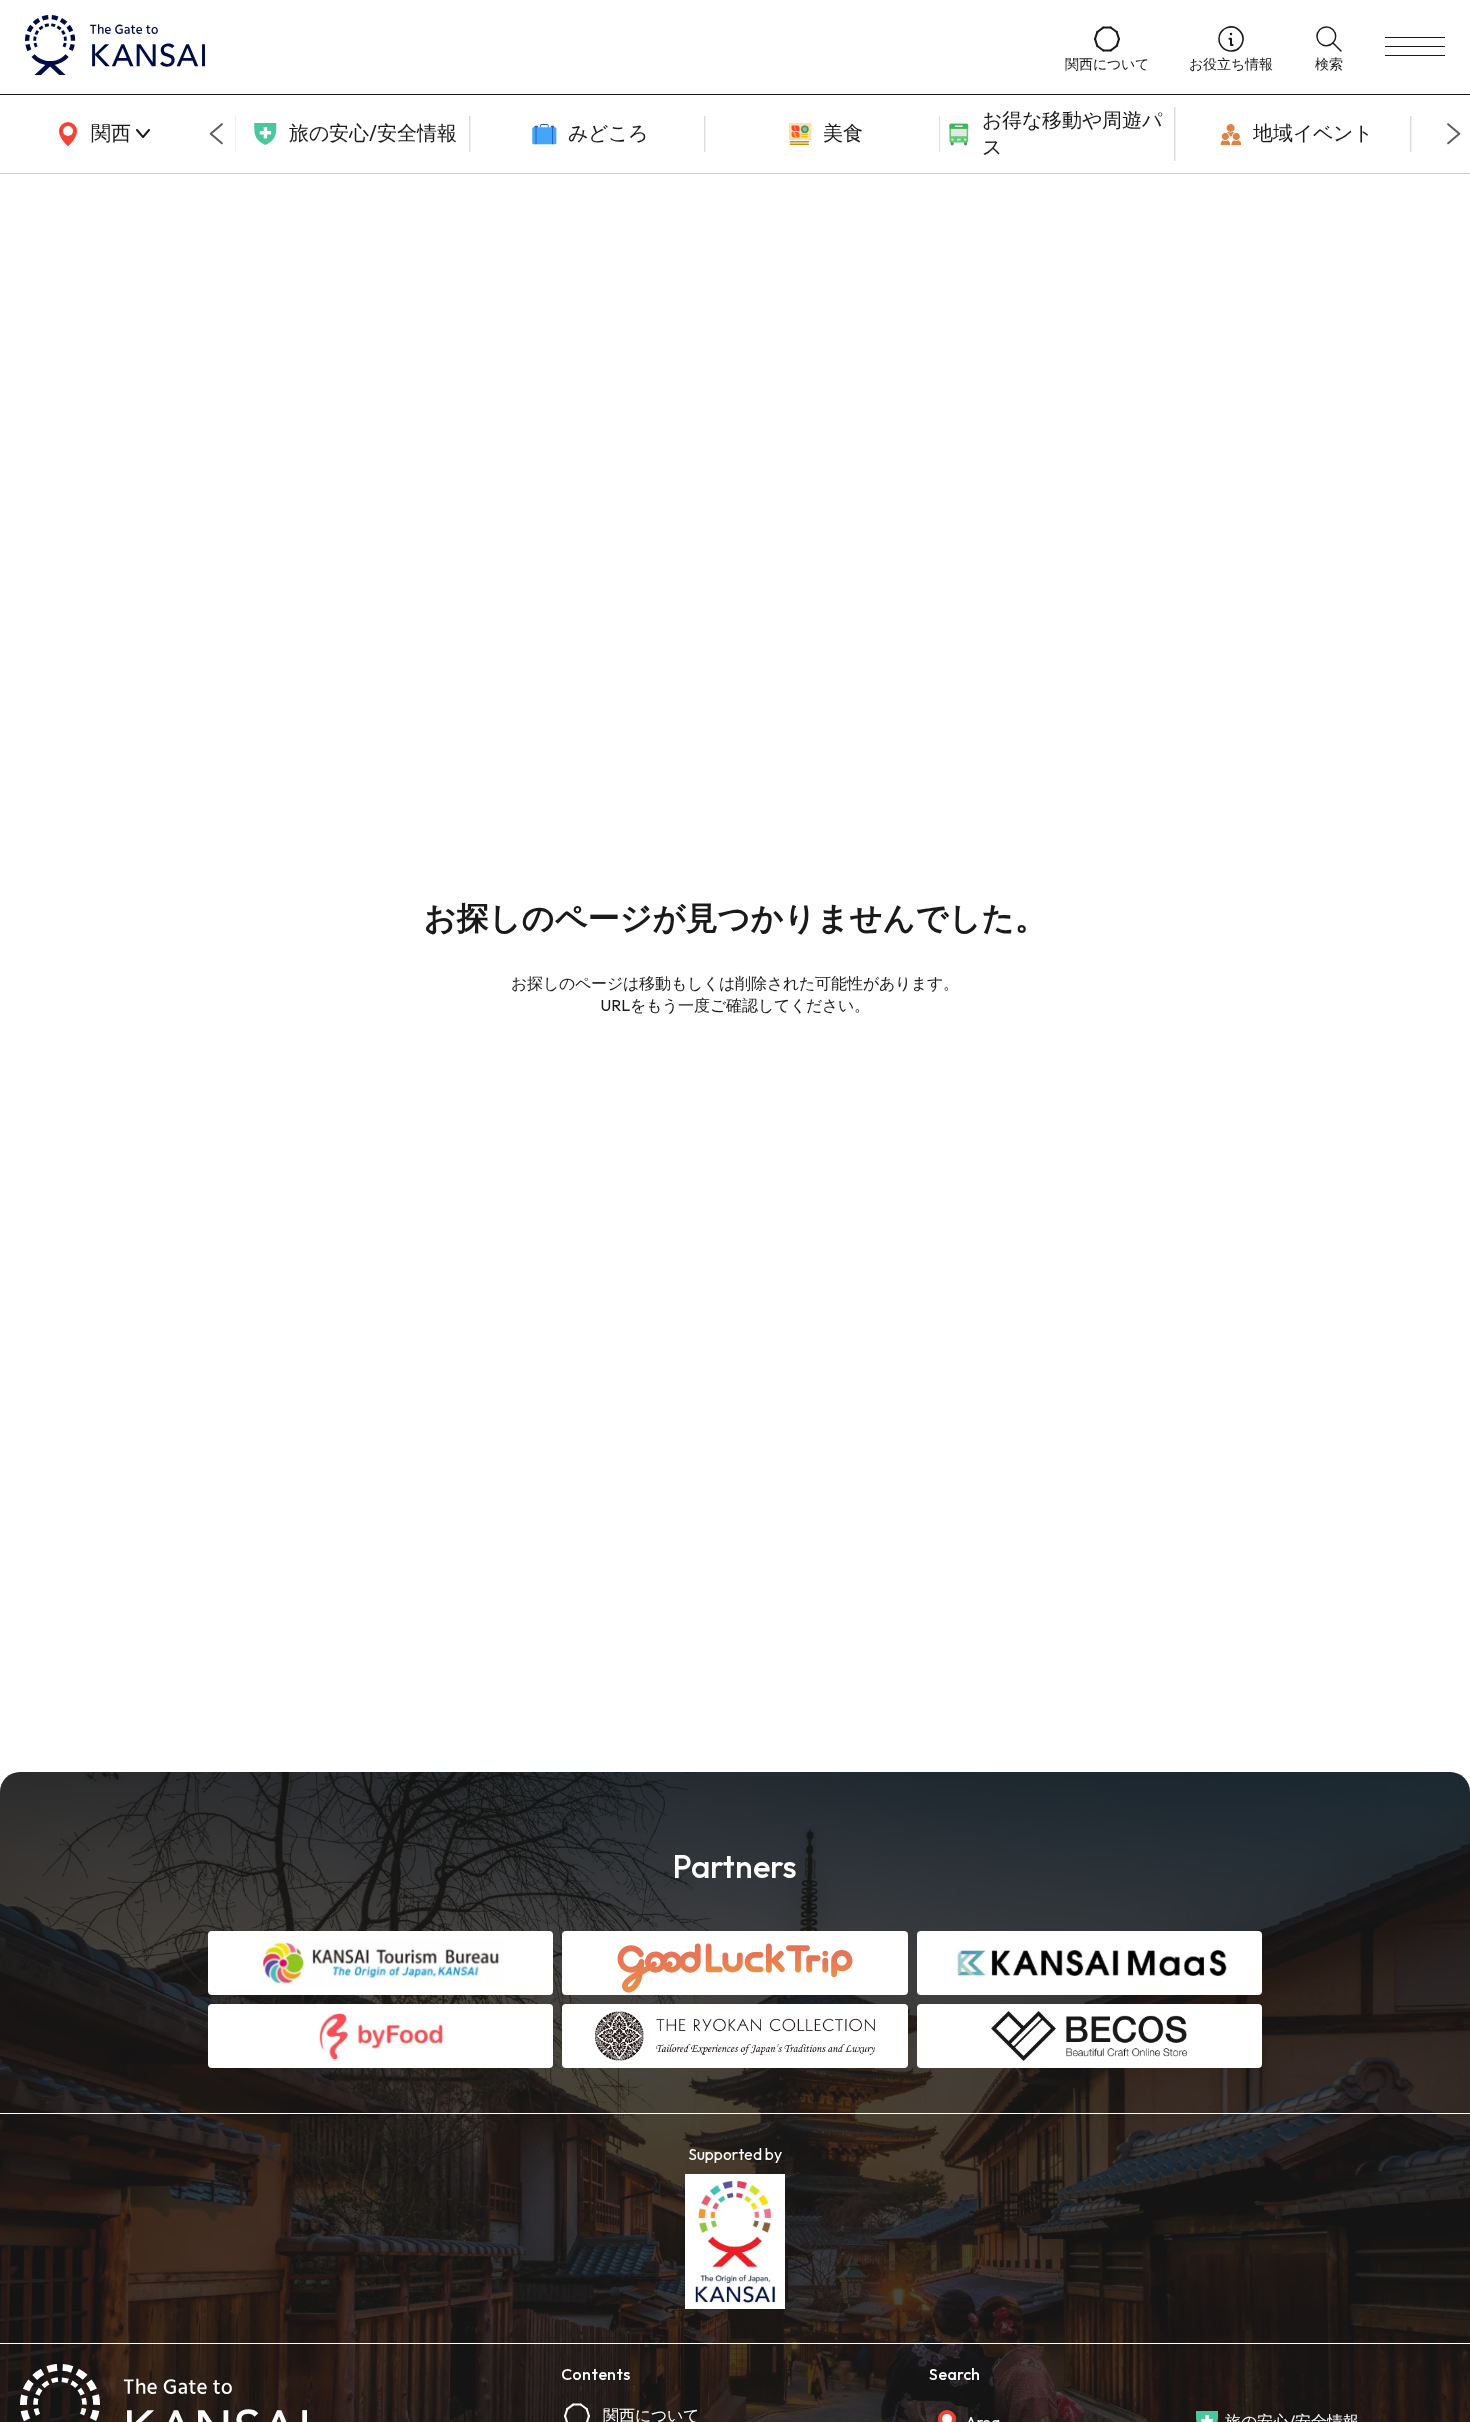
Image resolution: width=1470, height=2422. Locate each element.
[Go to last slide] (216, 134)
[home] (525, 47)
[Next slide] (1454, 134)
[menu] (1415, 47)
